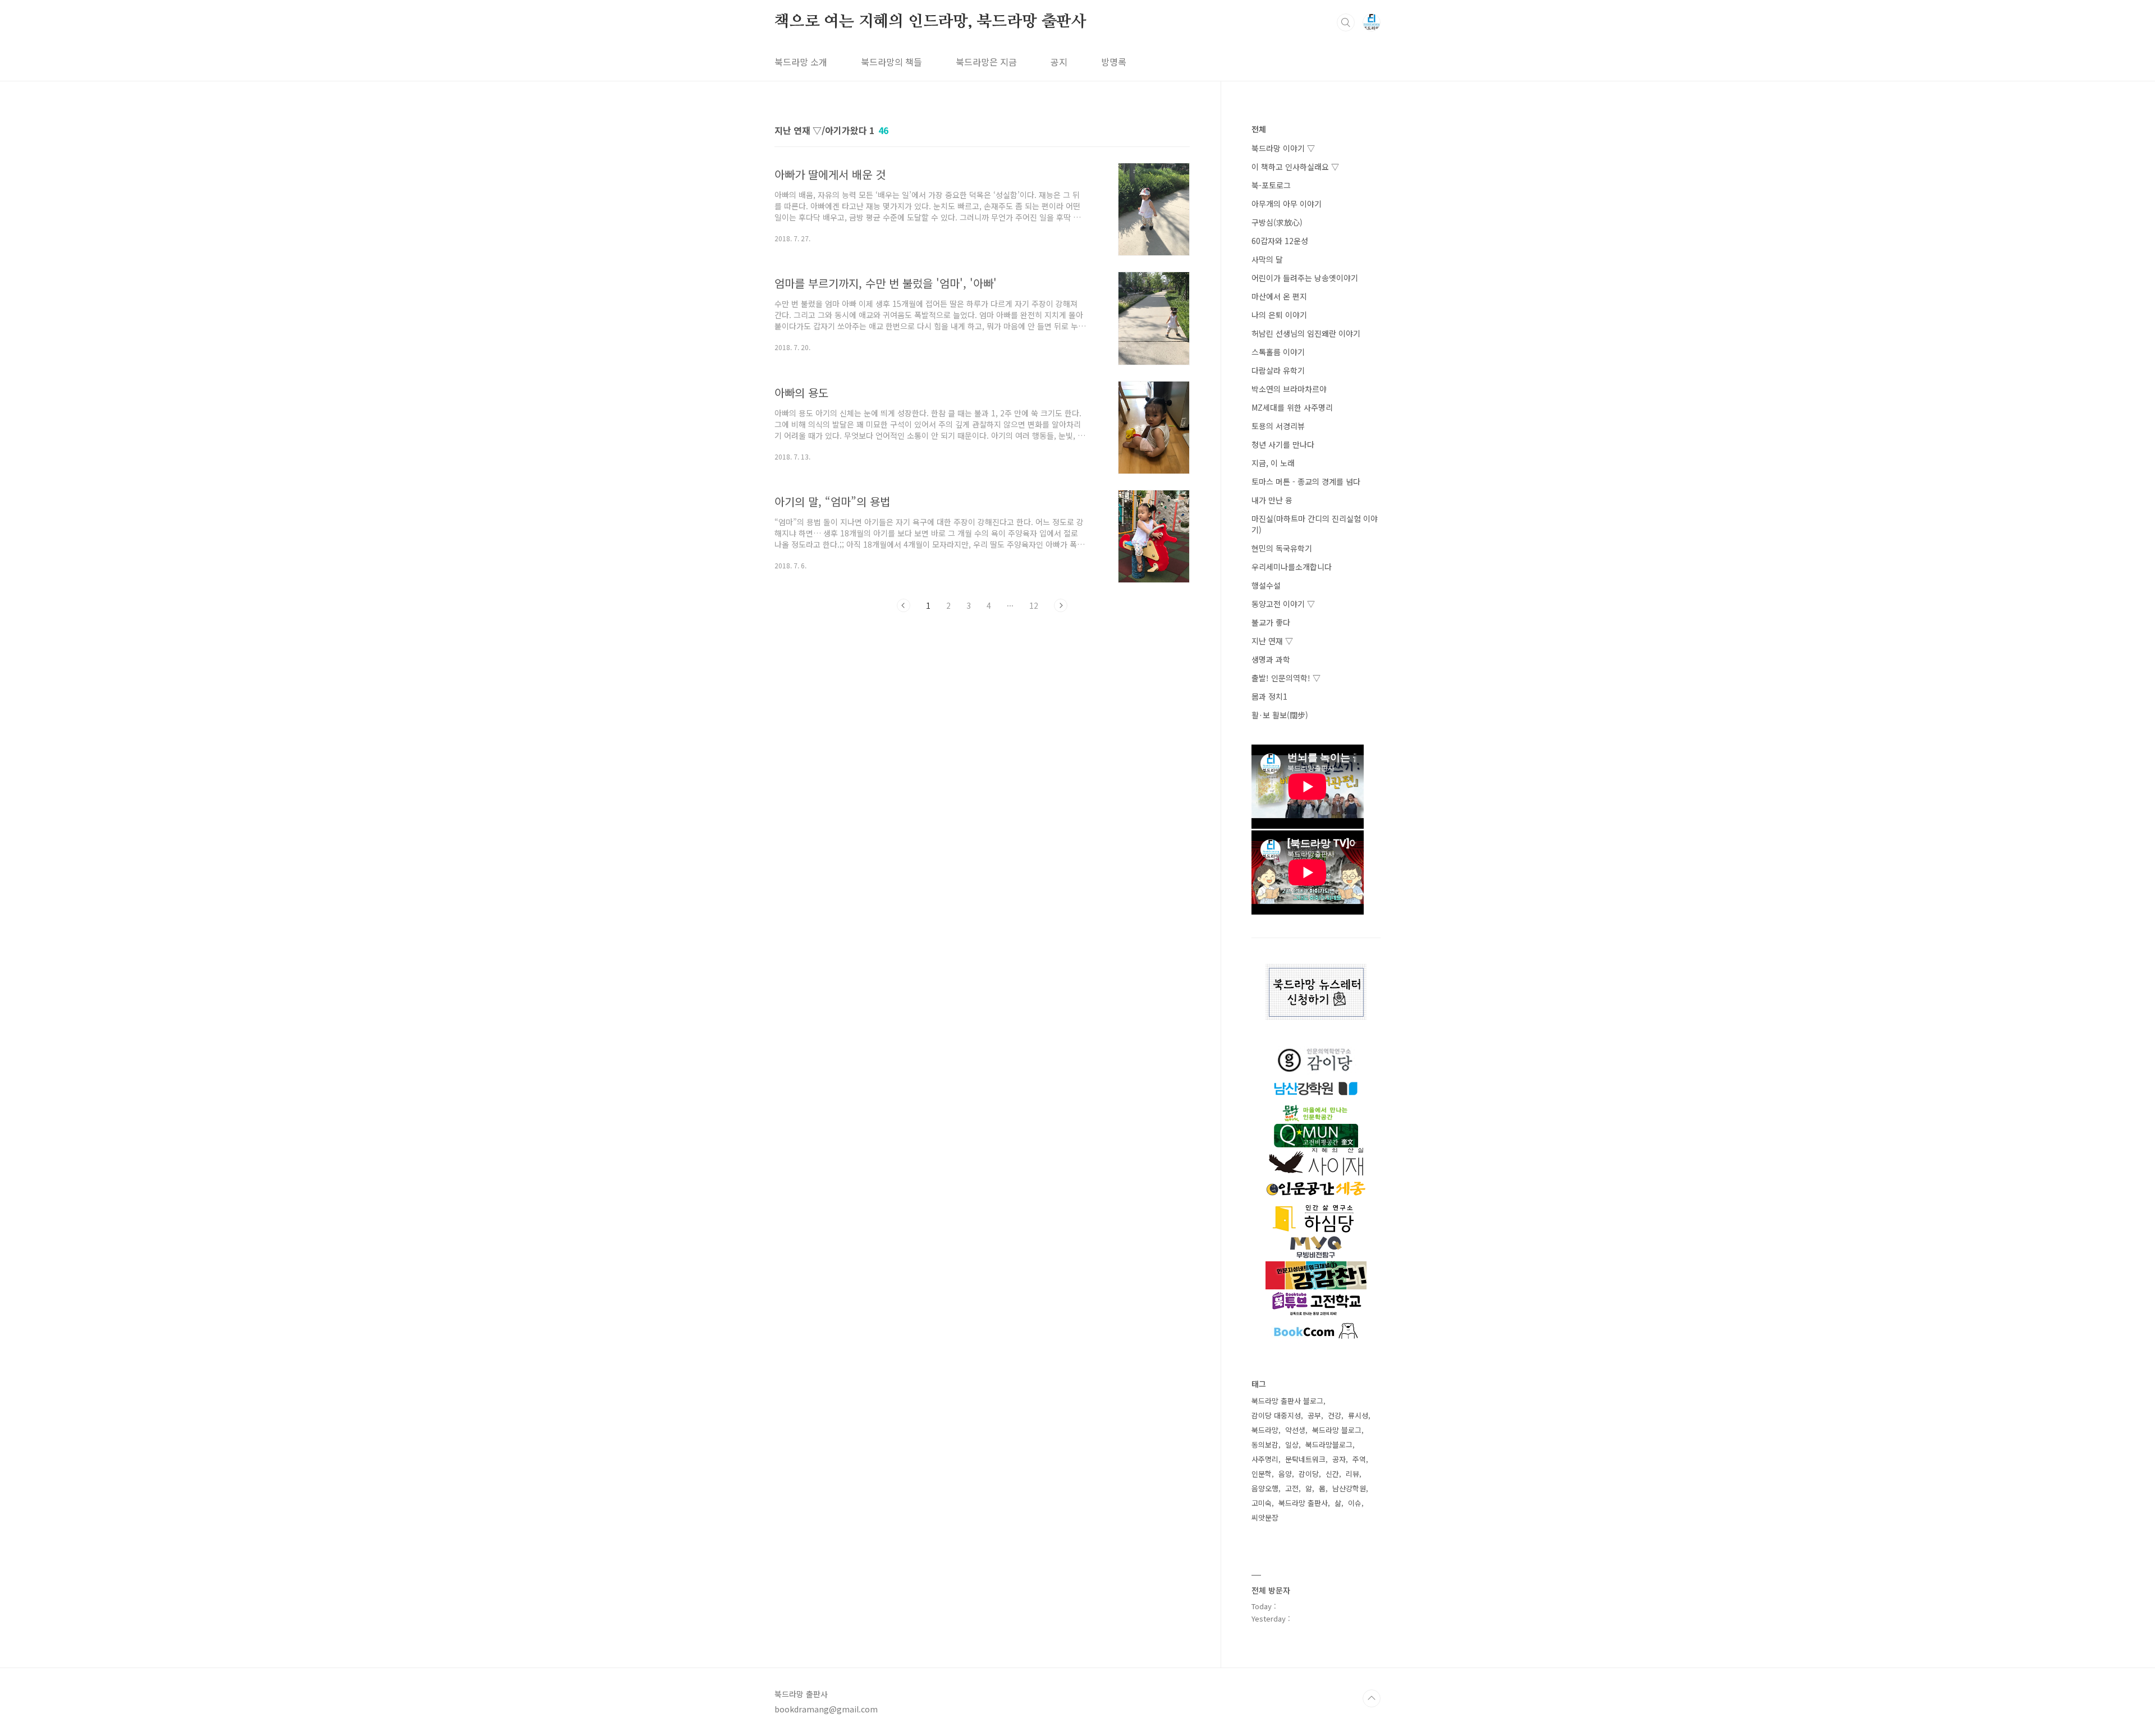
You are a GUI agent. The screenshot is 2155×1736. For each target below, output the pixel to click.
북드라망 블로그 (1337, 1430)
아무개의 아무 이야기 (1287, 204)
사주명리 (1265, 1459)
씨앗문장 (1265, 1517)
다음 (1061, 605)
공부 (1314, 1415)
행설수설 (1266, 585)
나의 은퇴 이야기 (1279, 315)
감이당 (1309, 1474)
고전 (1292, 1488)
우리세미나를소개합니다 (1292, 567)
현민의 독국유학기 (1282, 548)
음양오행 (1265, 1488)
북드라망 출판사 (1303, 1503)
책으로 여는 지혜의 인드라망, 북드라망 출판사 (930, 22)
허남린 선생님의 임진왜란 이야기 (1306, 333)
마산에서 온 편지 (1279, 296)
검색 (1346, 22)
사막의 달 (1267, 259)
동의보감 (1265, 1445)
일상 (1292, 1445)
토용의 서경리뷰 (1278, 426)
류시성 (1358, 1415)
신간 (1332, 1474)
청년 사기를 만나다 (1283, 444)
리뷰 (1352, 1474)
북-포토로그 (1271, 185)
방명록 (1114, 62)
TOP (1372, 1698)
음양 (1285, 1474)
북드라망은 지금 (986, 62)
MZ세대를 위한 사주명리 (1292, 407)
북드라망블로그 (1329, 1445)
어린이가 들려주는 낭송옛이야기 (1305, 278)
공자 (1339, 1459)
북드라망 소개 (801, 62)
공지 (1059, 62)
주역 (1359, 1459)
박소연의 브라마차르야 (1289, 389)
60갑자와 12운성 (1280, 241)
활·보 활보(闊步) (1280, 715)
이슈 (1355, 1503)
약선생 (1295, 1430)
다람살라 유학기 (1278, 370)
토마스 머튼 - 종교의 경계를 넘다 (1306, 481)
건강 (1335, 1415)
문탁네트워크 (1305, 1459)
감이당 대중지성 (1276, 1415)
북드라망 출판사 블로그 (1287, 1401)
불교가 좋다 (1271, 622)
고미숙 (1262, 1503)
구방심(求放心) (1277, 222)
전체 (1259, 129)
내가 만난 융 (1272, 500)
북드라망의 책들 (891, 62)
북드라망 (1265, 1430)
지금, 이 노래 (1273, 463)
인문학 (1262, 1474)
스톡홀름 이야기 (1278, 352)
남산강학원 (1349, 1488)
